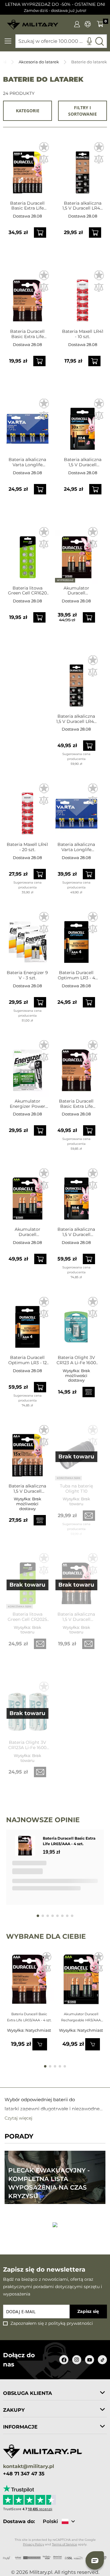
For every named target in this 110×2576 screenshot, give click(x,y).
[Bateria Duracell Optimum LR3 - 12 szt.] (28, 1324)
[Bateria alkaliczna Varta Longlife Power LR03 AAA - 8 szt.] (28, 426)
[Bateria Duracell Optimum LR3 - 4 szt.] (76, 939)
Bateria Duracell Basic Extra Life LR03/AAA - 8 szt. (28, 206)
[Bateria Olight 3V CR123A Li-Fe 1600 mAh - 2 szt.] (28, 1709)
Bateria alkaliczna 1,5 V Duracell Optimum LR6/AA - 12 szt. (76, 1232)
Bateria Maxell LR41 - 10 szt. (83, 334)
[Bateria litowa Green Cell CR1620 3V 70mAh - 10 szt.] (28, 554)
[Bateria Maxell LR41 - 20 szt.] (28, 811)
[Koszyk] (100, 24)
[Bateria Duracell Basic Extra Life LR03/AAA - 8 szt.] (28, 169)
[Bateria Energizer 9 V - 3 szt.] (28, 939)
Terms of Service (64, 2544)
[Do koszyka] (40, 2044)
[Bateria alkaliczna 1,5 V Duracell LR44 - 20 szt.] (76, 682)
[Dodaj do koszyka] (40, 233)
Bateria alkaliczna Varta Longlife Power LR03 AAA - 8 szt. (27, 462)
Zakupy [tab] (14, 2410)
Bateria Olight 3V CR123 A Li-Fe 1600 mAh (76, 1360)
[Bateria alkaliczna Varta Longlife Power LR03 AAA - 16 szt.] (76, 811)
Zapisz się (88, 2311)
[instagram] (77, 2360)
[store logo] (33, 22)
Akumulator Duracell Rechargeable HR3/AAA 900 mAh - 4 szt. (28, 1232)
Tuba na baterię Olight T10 (76, 1489)
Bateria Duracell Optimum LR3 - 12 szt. (28, 1360)
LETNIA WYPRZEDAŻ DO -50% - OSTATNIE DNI (55, 4)
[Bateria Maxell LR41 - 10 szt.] (82, 298)
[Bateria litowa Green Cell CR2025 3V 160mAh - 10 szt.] (28, 1580)
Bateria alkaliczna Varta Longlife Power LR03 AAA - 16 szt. (76, 847)
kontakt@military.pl (29, 2467)
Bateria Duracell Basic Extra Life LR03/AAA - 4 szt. (28, 334)
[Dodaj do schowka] (47, 1958)
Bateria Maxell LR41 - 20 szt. (27, 847)
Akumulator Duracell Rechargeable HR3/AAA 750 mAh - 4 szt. (76, 591)
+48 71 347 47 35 (24, 2474)
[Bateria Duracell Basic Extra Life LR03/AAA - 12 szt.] (76, 1067)
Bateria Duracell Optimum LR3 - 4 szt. (76, 975)
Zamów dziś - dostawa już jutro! (55, 11)
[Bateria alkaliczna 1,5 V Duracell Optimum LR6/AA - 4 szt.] (82, 426)
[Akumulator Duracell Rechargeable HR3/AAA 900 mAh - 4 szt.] (28, 1195)
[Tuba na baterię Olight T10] (76, 1452)
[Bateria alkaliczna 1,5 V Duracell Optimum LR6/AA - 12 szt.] (76, 1195)
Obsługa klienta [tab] (28, 2393)
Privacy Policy (33, 2544)
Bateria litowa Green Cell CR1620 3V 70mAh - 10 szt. (27, 591)
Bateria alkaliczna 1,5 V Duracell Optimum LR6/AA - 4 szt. (82, 462)
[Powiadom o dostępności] (89, 1516)
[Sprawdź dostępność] (89, 1392)
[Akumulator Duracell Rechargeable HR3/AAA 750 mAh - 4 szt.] (76, 554)
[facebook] (64, 2360)
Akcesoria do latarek (39, 62)
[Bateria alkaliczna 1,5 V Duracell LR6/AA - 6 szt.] (28, 1452)
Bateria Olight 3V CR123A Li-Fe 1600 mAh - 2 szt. (27, 1745)
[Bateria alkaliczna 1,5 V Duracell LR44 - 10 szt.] (82, 169)
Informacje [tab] (20, 2427)
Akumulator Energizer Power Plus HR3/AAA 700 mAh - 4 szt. (27, 1104)
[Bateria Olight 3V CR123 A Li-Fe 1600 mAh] (76, 1324)
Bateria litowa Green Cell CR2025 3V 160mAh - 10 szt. (27, 1617)
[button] (44, 147)
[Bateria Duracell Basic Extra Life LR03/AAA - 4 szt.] (28, 298)
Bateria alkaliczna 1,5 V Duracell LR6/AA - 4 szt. (76, 1617)
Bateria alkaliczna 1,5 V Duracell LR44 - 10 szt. (82, 206)
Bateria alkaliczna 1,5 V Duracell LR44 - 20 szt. (76, 719)
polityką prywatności (71, 2323)
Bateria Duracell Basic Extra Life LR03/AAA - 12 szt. (76, 1104)
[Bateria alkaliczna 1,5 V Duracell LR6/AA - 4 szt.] (76, 1580)
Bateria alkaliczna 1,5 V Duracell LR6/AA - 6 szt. (27, 1489)
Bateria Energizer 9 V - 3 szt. (27, 975)
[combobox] (61, 41)
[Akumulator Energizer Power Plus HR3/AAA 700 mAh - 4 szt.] (28, 1067)
